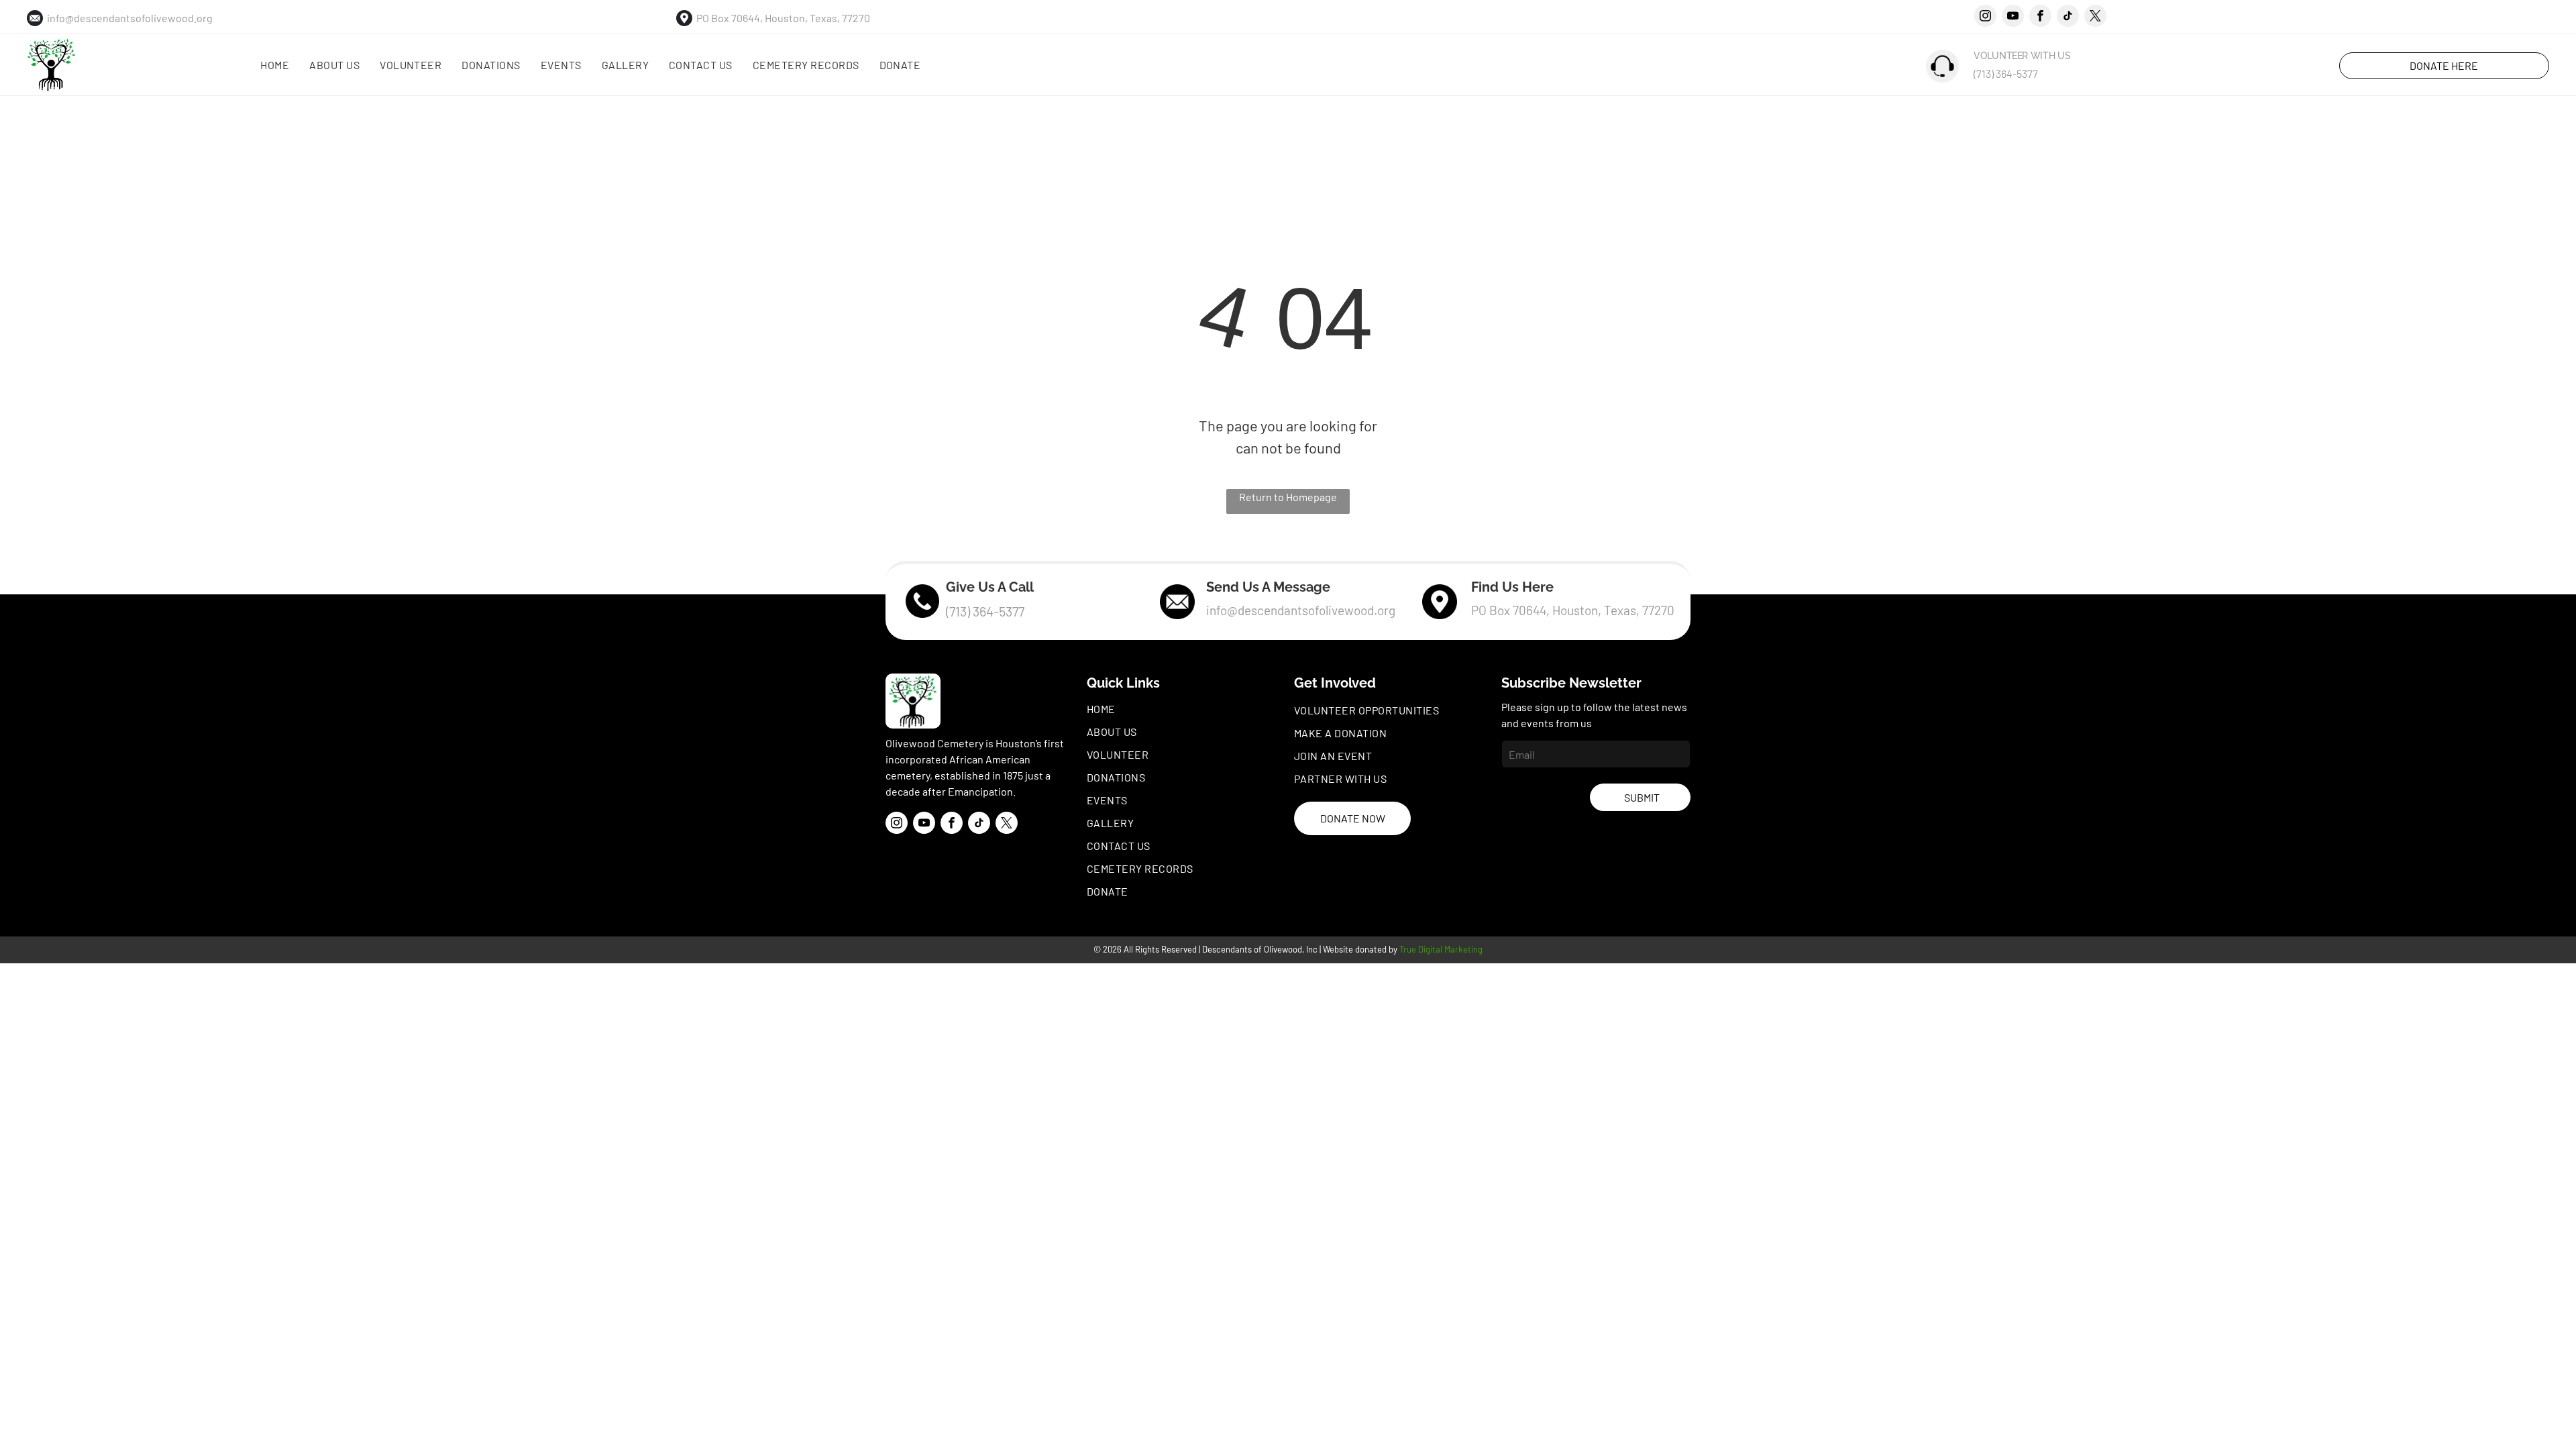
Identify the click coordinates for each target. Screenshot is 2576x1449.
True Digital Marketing (1441, 949)
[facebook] (2040, 17)
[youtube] (2013, 17)
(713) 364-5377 (2006, 73)
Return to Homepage (1288, 497)
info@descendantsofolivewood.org (130, 18)
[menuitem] (275, 65)
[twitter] (2095, 17)
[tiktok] (2068, 17)
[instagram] (1985, 17)
